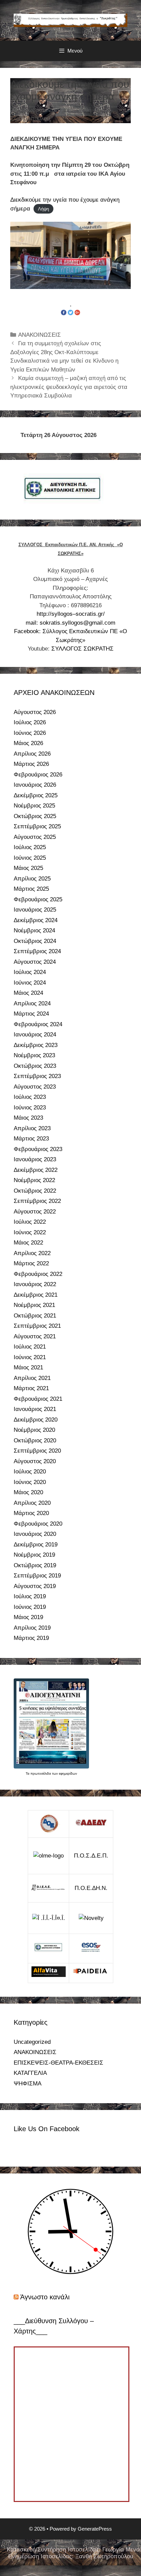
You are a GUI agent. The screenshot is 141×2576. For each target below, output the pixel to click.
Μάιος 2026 (28, 743)
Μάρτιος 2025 (31, 889)
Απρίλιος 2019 (32, 1628)
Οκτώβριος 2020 (35, 1440)
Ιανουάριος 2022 (35, 1284)
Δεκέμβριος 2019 (36, 1545)
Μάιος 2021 (28, 1367)
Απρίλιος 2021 (32, 1378)
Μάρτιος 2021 (31, 1388)
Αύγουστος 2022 (35, 1212)
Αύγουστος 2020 (35, 1461)
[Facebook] (64, 312)
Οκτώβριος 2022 (35, 1191)
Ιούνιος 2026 (30, 733)
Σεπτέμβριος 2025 (37, 826)
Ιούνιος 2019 (30, 1607)
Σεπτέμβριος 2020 (37, 1451)
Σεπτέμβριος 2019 (37, 1576)
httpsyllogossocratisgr (71, 614)
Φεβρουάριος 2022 (38, 1274)
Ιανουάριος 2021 (35, 1409)
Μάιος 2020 (28, 1492)
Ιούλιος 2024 (30, 972)
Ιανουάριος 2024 (35, 1035)
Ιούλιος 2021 (30, 1347)
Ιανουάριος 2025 (35, 910)
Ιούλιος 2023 (30, 1097)
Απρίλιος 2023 (32, 1128)
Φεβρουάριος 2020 (38, 1524)
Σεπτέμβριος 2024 (37, 951)
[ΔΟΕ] (48, 1824)
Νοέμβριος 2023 (34, 1055)
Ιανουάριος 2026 (35, 785)
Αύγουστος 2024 (35, 962)
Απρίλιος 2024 (32, 1003)
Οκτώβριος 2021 (35, 1316)
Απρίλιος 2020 (32, 1503)
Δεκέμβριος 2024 (36, 920)
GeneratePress (95, 2529)
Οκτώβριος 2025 (35, 816)
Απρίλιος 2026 (32, 754)
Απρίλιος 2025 (32, 879)
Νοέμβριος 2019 (34, 1555)
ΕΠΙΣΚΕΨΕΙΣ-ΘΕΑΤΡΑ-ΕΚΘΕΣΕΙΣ (59, 2063)
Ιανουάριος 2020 (35, 1534)
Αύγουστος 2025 (35, 837)
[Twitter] (70, 312)
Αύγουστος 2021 (35, 1336)
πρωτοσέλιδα (41, 1773)
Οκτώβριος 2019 (35, 1565)
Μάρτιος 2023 (31, 1139)
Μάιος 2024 (28, 993)
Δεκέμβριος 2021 (36, 1295)
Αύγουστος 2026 (35, 712)
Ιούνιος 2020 (30, 1482)
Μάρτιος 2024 (31, 1014)
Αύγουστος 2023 (35, 1087)
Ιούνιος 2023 (30, 1108)
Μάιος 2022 (28, 1243)
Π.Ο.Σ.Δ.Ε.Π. (91, 1856)
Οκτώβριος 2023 (35, 1066)
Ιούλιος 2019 (30, 1596)
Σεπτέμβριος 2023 (37, 1076)
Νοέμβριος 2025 (34, 806)
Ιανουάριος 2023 (35, 1159)
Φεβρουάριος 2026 (38, 775)
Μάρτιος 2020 (31, 1513)
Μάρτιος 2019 (31, 1638)
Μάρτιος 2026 (31, 764)
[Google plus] (77, 312)
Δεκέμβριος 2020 (36, 1420)
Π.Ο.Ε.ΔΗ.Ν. (91, 1888)
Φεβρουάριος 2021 (38, 1399)
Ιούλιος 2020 (30, 1472)
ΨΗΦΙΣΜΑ (28, 2084)
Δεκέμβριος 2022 (36, 1170)
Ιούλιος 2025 (30, 847)
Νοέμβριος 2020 (34, 1430)
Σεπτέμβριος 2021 (37, 1326)
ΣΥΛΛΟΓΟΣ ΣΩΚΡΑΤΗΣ (82, 649)
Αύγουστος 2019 (35, 1586)
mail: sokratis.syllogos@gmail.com (70, 623)
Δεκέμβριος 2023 (36, 1045)
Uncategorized (32, 2042)
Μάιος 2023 (28, 1118)
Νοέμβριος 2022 (34, 1180)
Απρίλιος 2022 (32, 1253)
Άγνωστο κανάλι (45, 2297)
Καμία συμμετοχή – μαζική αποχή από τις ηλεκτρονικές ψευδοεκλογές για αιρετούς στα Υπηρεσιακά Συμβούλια (69, 387)
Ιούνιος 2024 (30, 983)
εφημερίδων (68, 1773)
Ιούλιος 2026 (30, 722)
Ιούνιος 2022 (30, 1232)
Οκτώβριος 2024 (35, 941)
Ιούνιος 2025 (30, 858)
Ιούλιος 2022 (30, 1222)
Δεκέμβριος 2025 (36, 795)
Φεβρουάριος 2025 (38, 899)
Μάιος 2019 (28, 1617)
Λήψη (43, 209)
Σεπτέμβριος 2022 (37, 1201)
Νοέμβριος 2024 (34, 930)
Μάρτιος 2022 (31, 1263)
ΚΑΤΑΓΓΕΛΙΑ (30, 2073)
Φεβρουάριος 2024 (38, 1024)
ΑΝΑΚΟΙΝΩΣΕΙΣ (40, 335)
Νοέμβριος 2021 (34, 1305)
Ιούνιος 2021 (30, 1357)
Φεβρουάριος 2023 (38, 1149)
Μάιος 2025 (28, 868)
